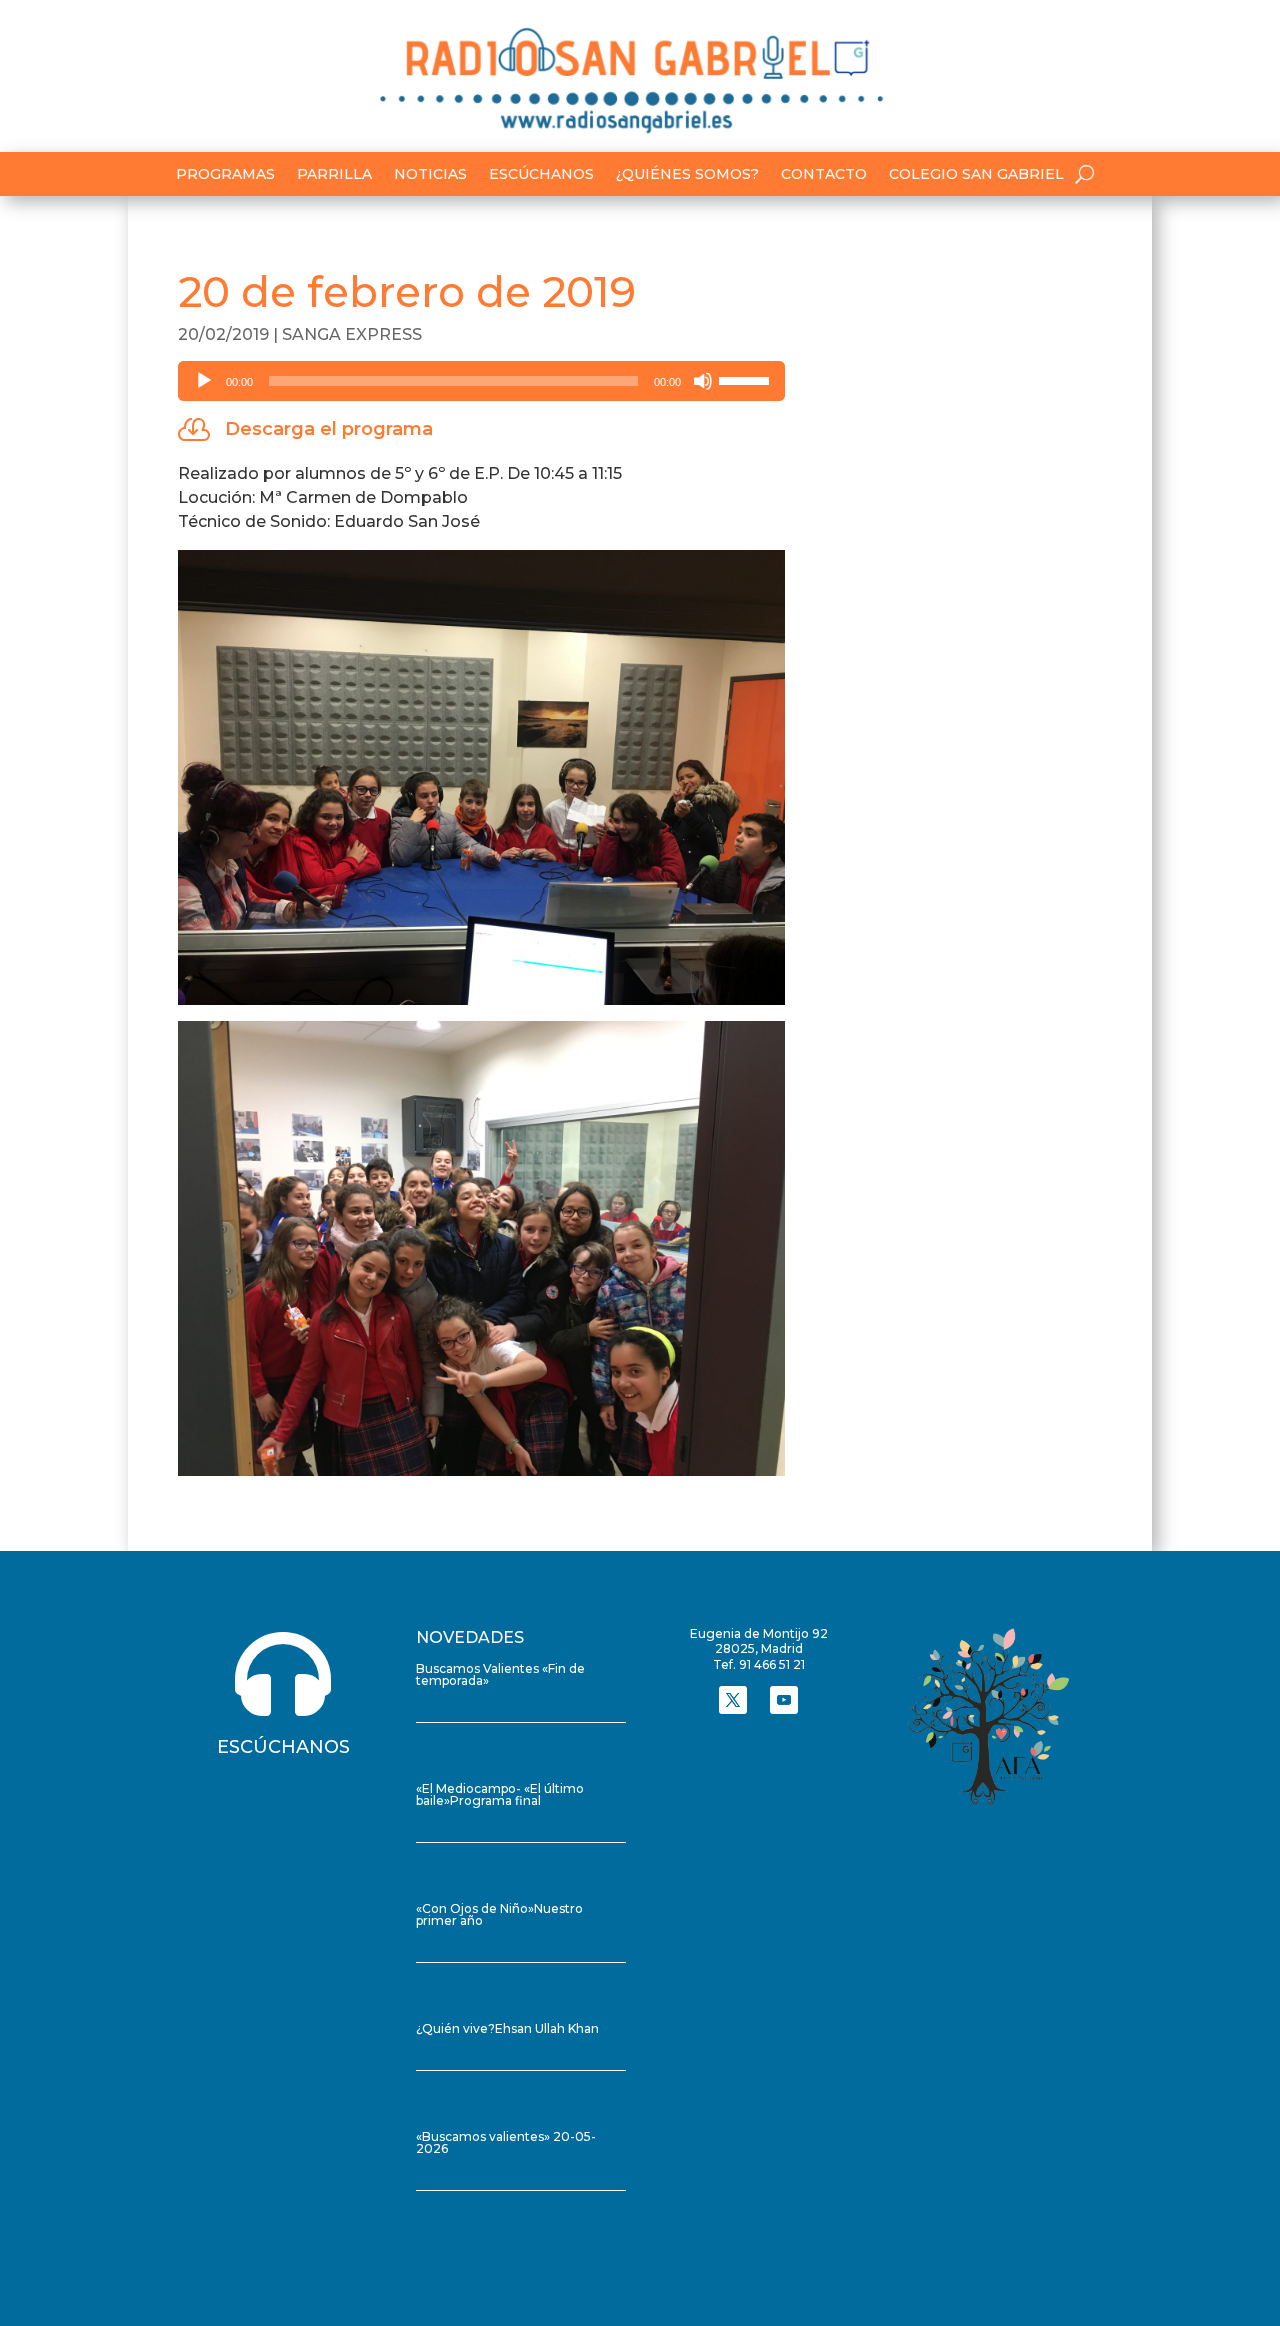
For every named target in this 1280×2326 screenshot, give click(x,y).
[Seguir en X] (733, 1700)
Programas (225, 175)
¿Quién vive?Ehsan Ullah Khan (507, 2028)
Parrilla (334, 175)
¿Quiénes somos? (687, 175)
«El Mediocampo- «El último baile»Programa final (500, 1794)
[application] (481, 381)
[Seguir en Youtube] (784, 1700)
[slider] (747, 379)
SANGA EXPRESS (352, 334)
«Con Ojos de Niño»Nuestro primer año (499, 1914)
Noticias (430, 175)
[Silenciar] (703, 381)
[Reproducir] (204, 381)
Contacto (824, 175)
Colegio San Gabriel (976, 175)
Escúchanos (541, 175)
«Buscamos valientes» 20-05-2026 (506, 2142)
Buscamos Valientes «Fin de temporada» (500, 1674)
